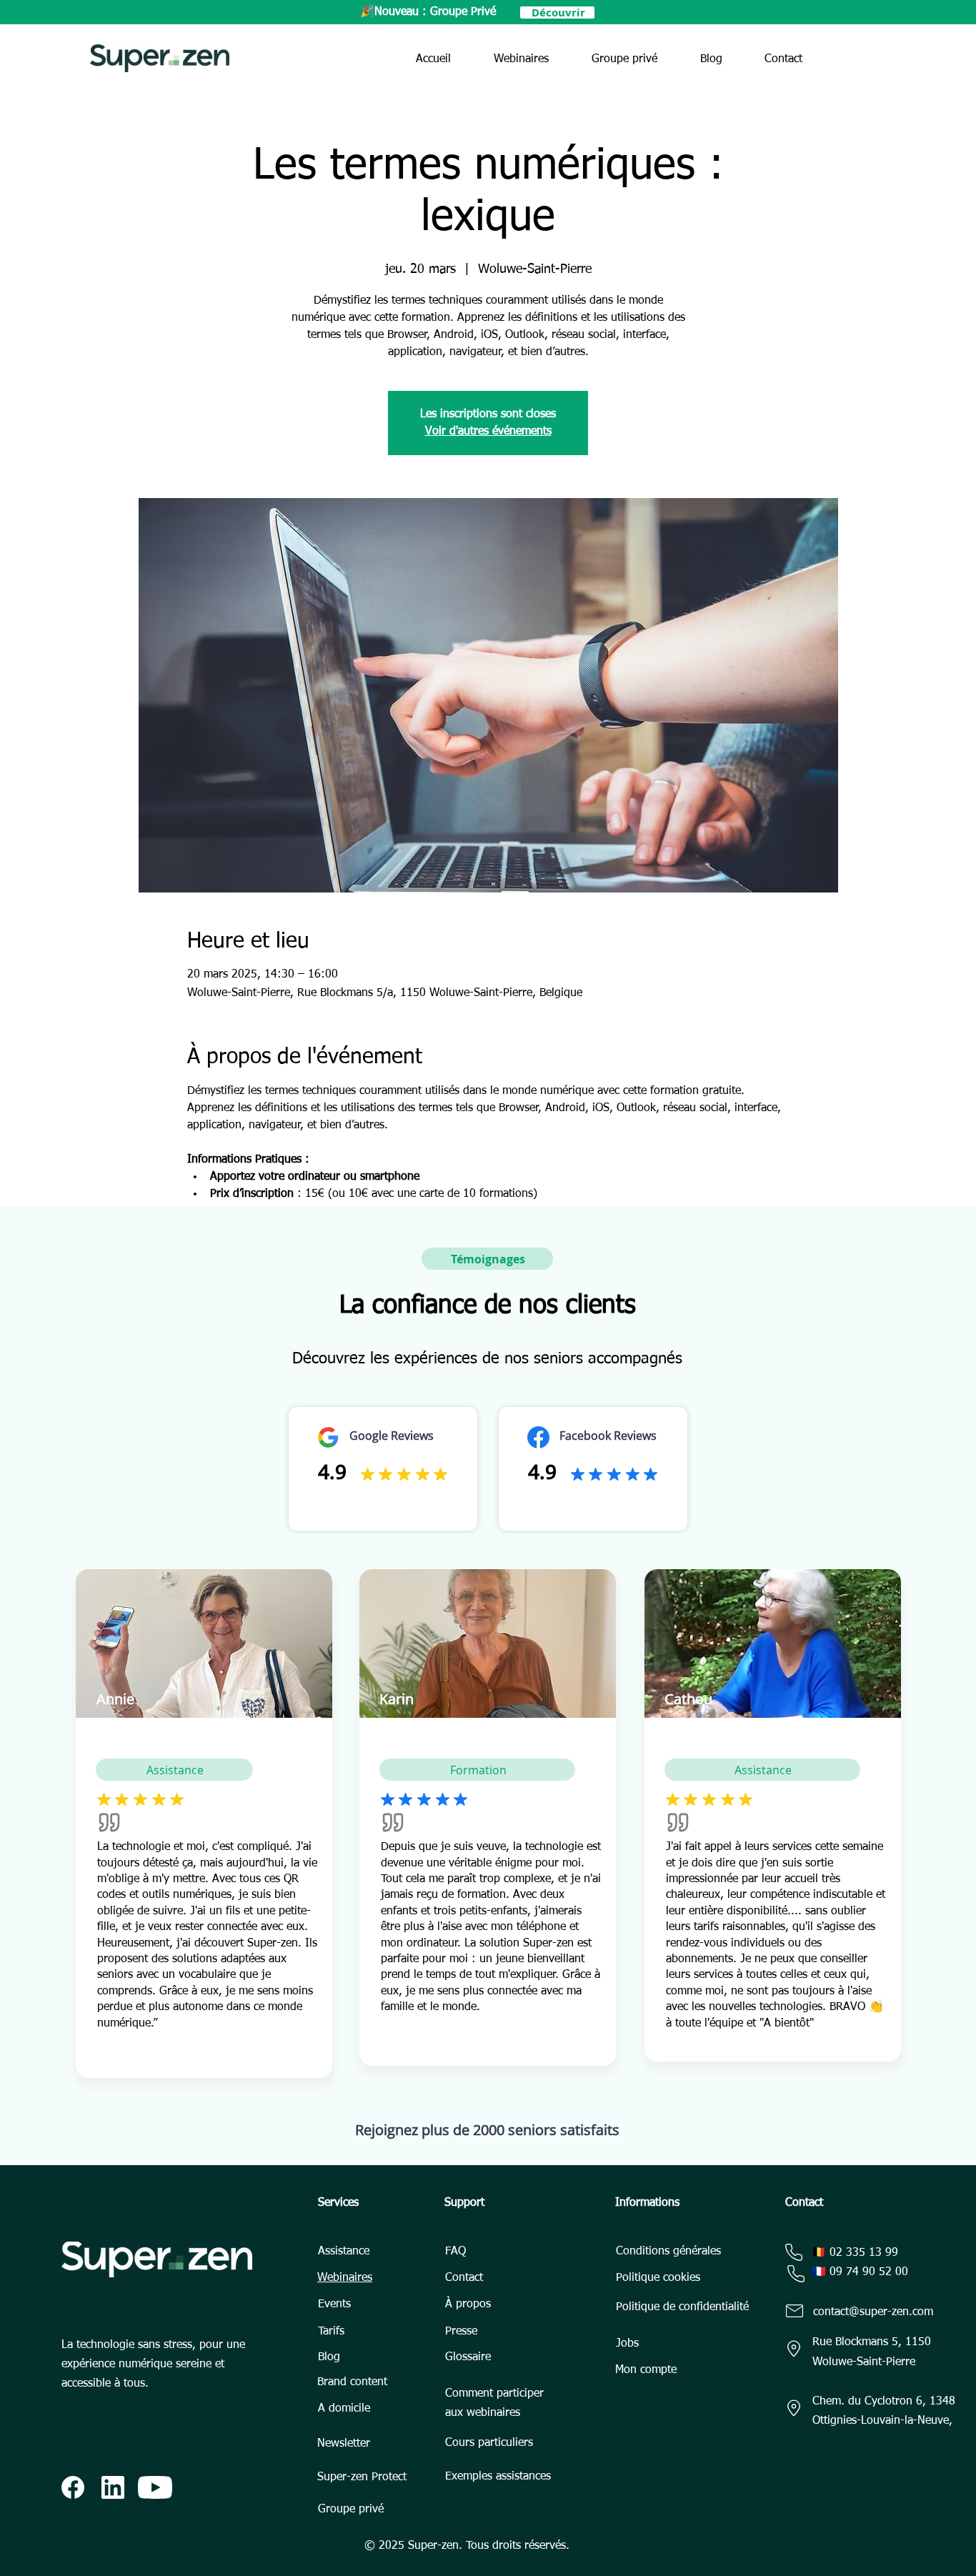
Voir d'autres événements (488, 432)
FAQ (455, 2252)
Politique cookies (658, 2278)
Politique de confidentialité (682, 2307)
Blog (329, 2357)
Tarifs (331, 2332)
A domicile (344, 2409)
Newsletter (344, 2444)
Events (334, 2304)
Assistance (344, 2252)
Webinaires (345, 2278)
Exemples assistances (498, 2477)
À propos (468, 2304)
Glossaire (468, 2357)
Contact (464, 2278)
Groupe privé (351, 2510)
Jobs (627, 2344)
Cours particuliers (489, 2443)
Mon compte (646, 2370)
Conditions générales (668, 2252)
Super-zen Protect (362, 2477)
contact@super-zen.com (873, 2312)
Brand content (352, 2382)
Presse (461, 2332)
